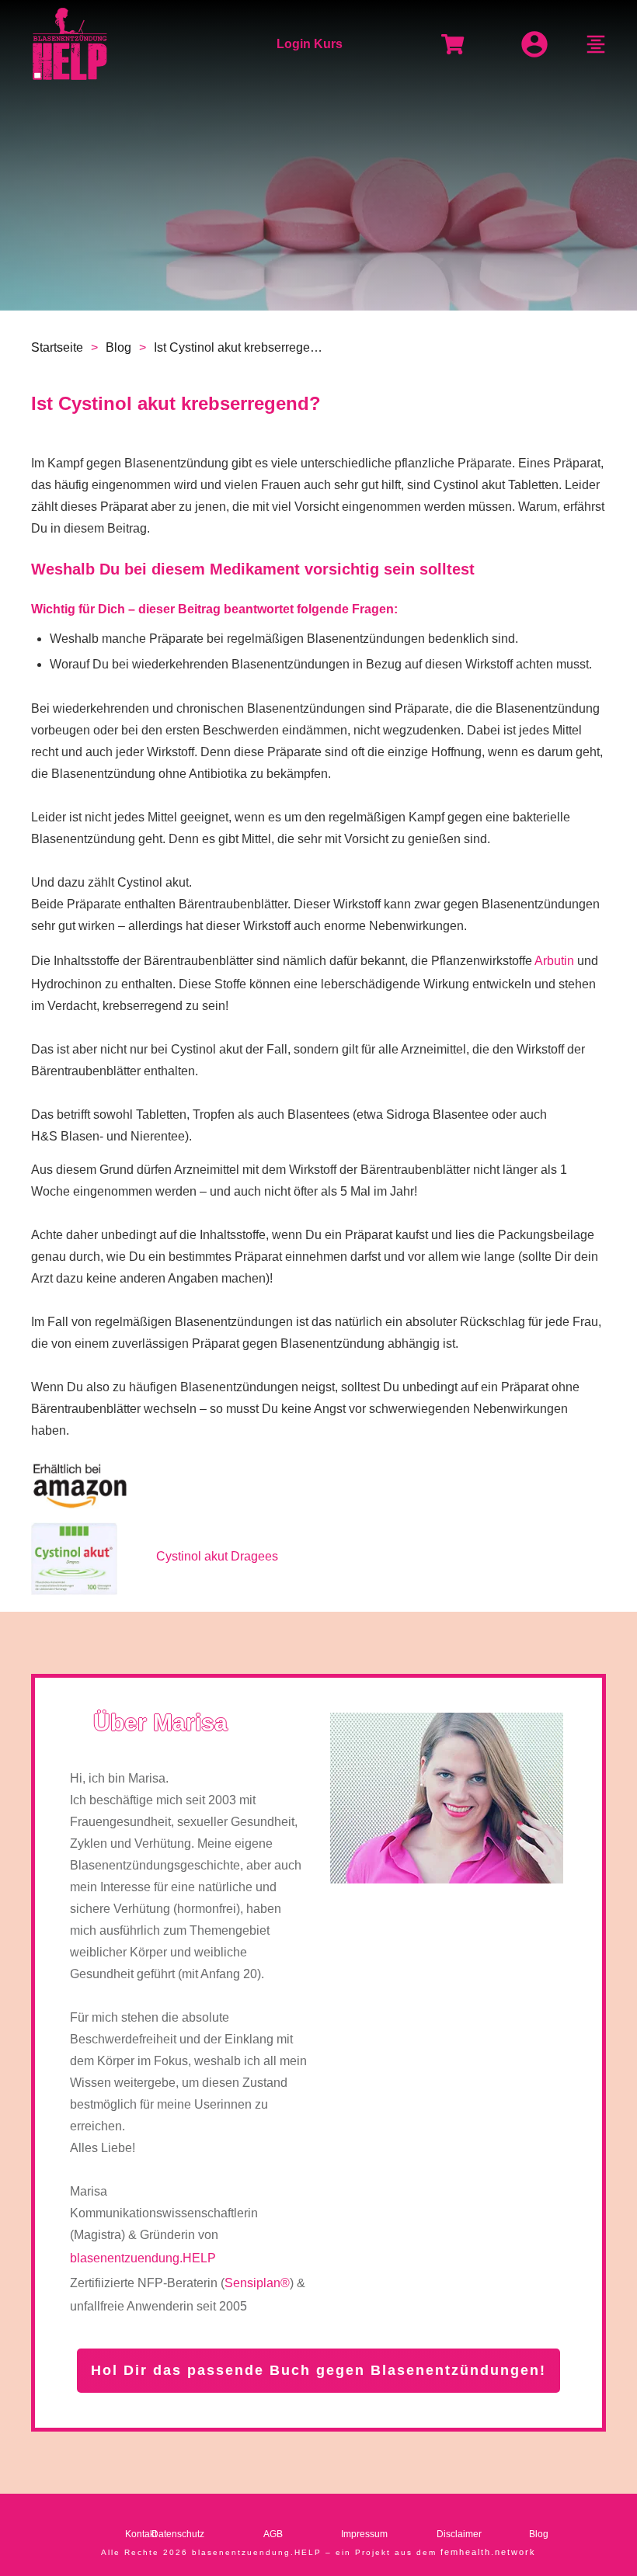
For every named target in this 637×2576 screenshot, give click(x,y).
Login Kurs (310, 44)
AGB (273, 2534)
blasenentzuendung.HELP (143, 2258)
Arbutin (554, 961)
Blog (539, 2534)
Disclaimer (459, 2534)
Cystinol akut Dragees (217, 1556)
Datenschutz (178, 2534)
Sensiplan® (257, 2283)
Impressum (364, 2534)
